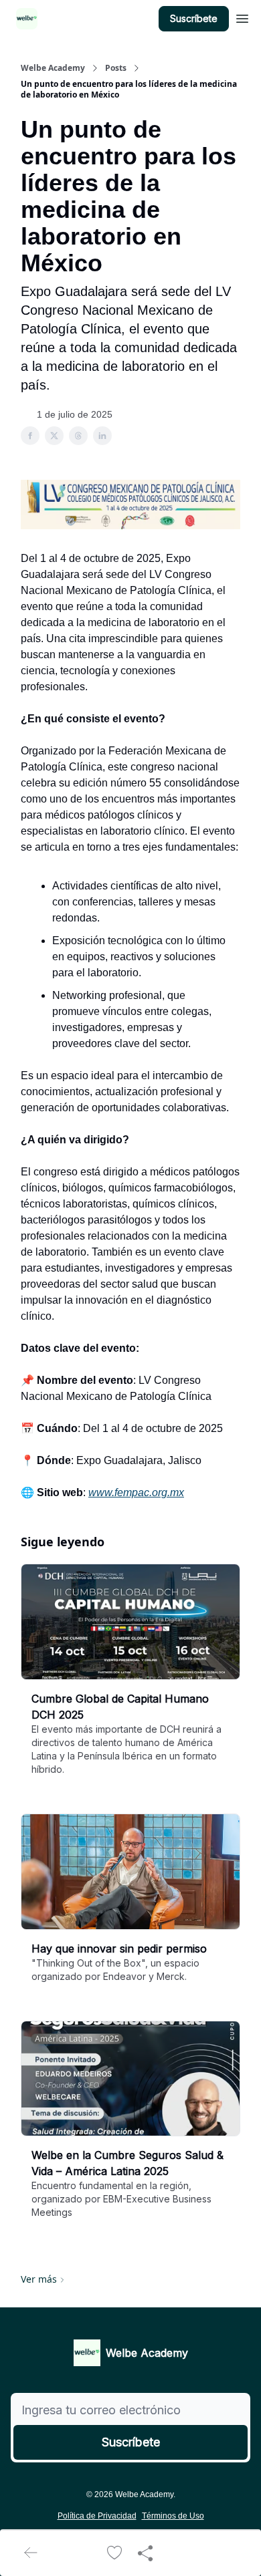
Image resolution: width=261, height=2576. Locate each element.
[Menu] (242, 17)
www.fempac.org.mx (136, 1492)
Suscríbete (194, 18)
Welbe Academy (53, 68)
